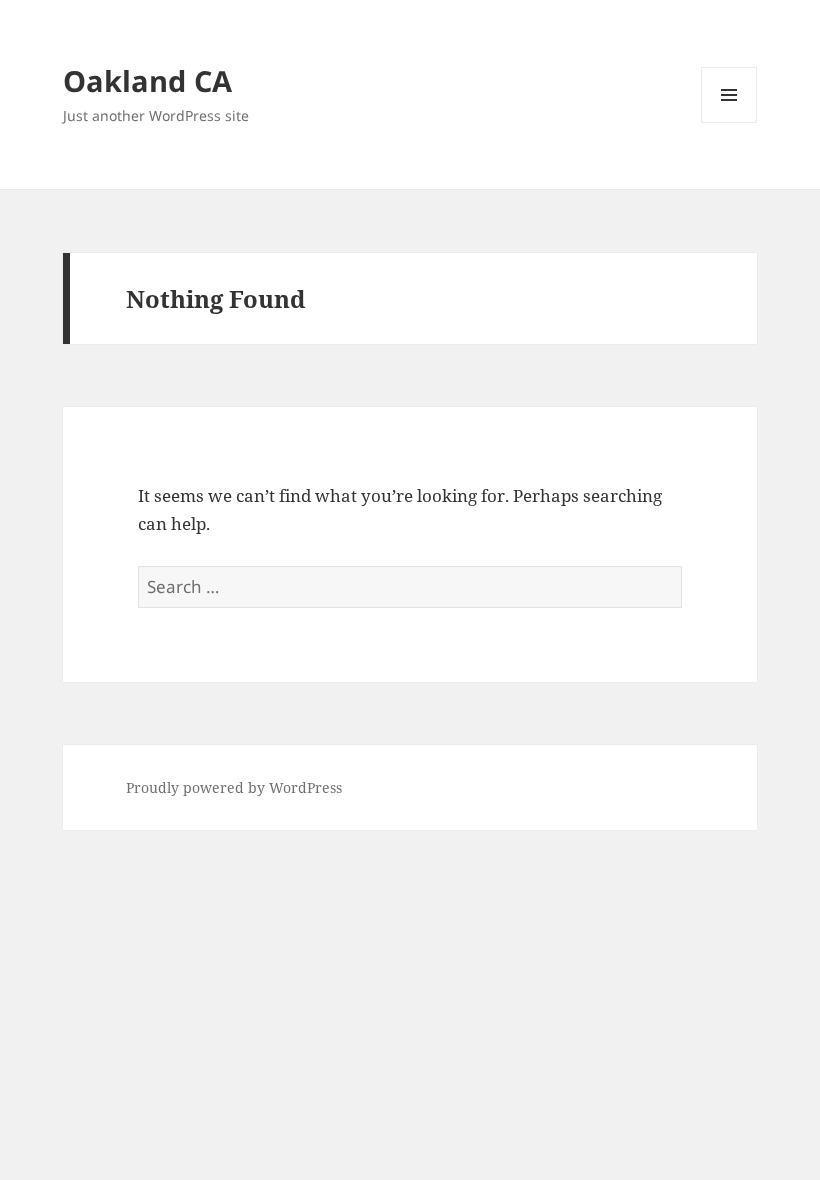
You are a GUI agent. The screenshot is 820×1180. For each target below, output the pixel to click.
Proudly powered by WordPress (234, 787)
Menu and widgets (729, 122)
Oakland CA (147, 80)
